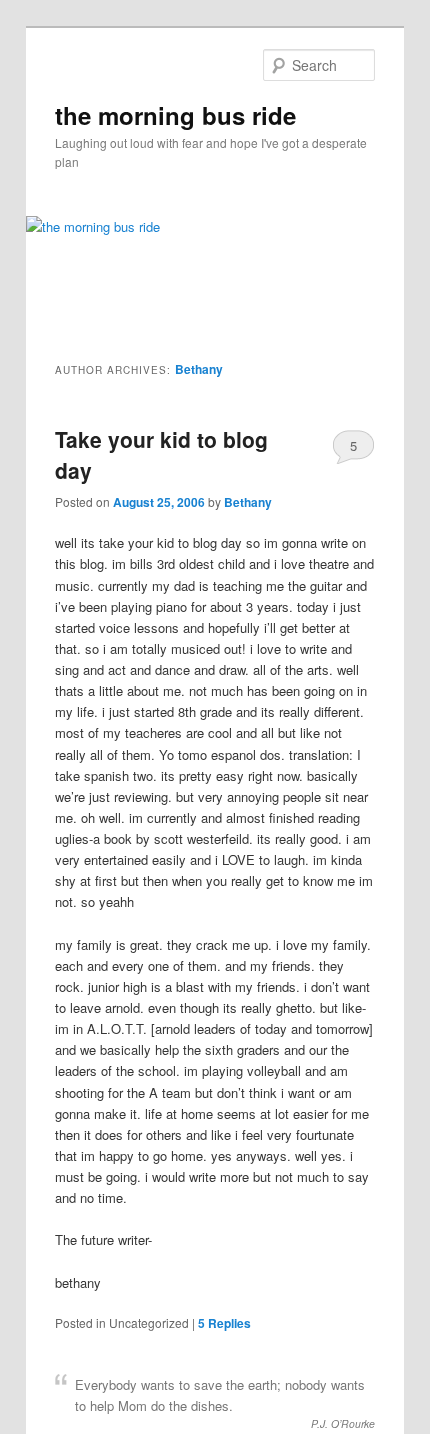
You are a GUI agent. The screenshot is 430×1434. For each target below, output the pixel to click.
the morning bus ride (175, 115)
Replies (224, 1323)
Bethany (199, 369)
